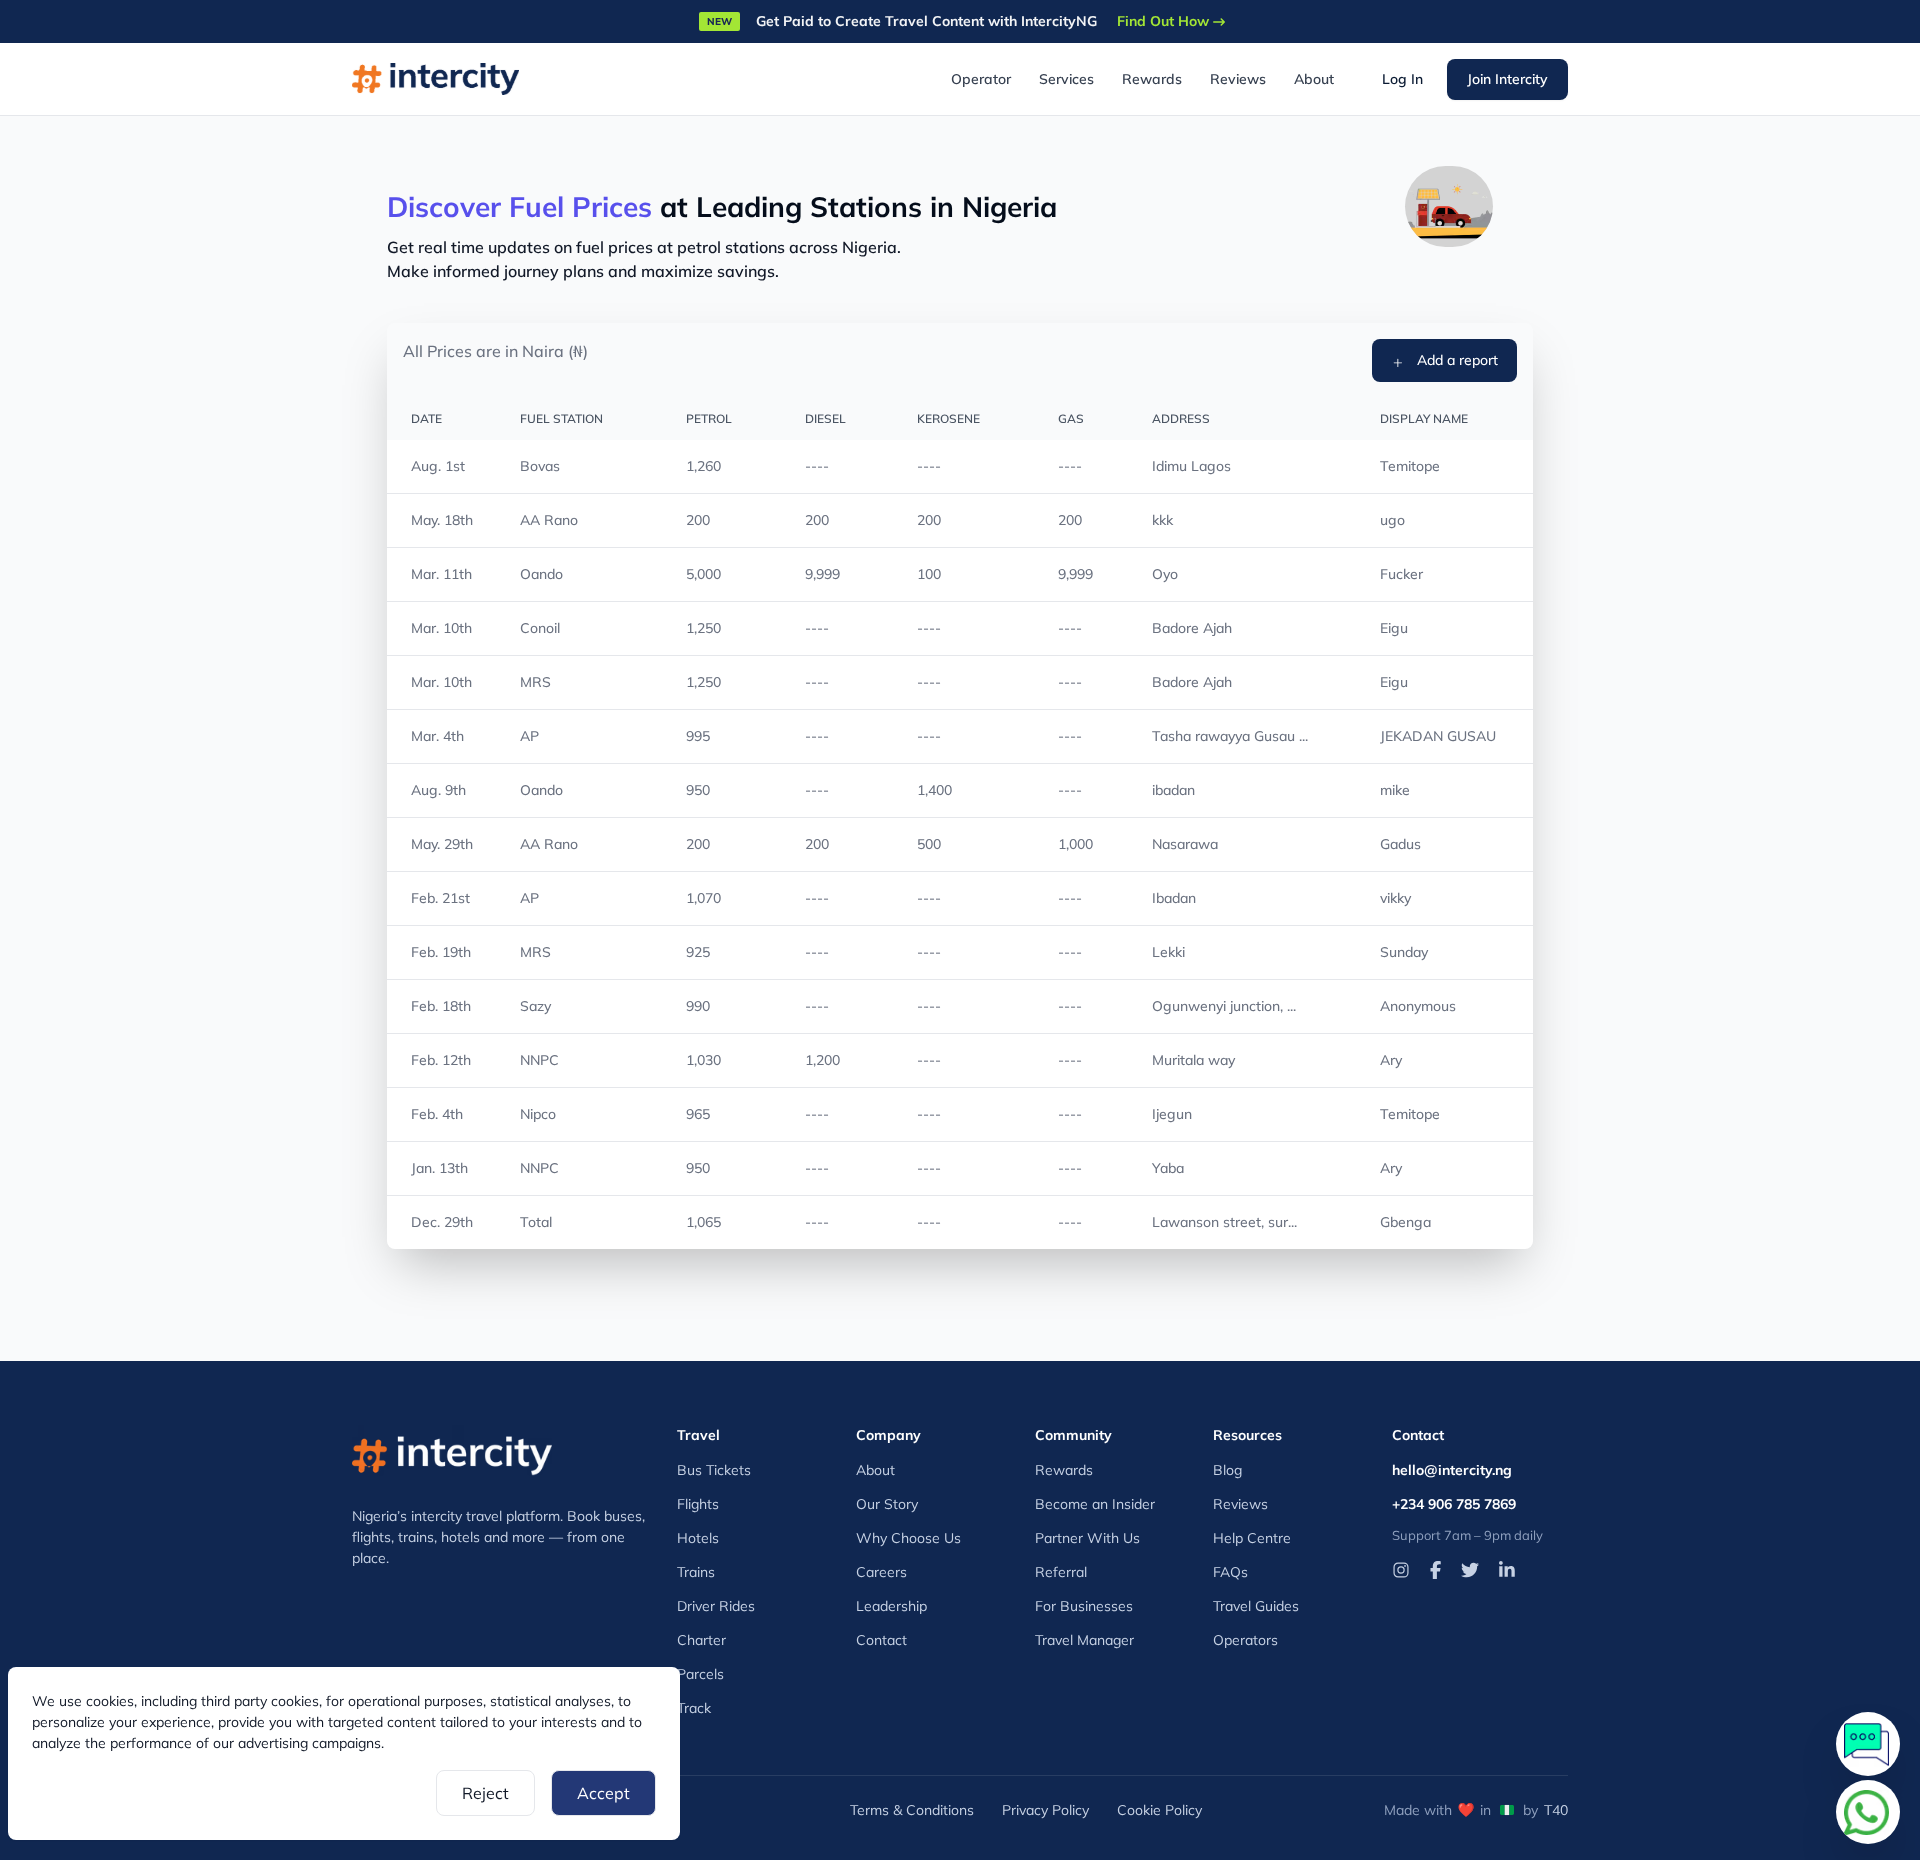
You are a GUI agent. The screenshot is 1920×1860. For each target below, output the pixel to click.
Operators (1245, 1640)
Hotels (698, 1538)
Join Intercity (1507, 79)
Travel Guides (1256, 1606)
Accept (603, 1793)
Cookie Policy (1159, 1810)
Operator (981, 79)
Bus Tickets (714, 1470)
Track (694, 1708)
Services (1066, 79)
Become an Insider (1095, 1504)
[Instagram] (1401, 1570)
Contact (881, 1640)
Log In (1402, 79)
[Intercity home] (452, 1450)
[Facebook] (1435, 1570)
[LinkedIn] (1507, 1570)
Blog (1227, 1470)
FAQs (1230, 1572)
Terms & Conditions (912, 1810)
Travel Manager (1084, 1640)
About (1314, 79)
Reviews (1238, 79)
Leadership (891, 1606)
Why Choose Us (908, 1538)
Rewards (1152, 79)
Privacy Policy (1045, 1810)
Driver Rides (716, 1606)
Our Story (887, 1504)
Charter (701, 1640)
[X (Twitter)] (1470, 1570)
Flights (698, 1504)
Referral (1061, 1572)
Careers (881, 1572)
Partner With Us (1087, 1538)
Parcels (700, 1674)
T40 (1556, 1810)
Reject (485, 1793)
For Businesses (1084, 1606)
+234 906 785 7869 (1454, 1504)
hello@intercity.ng (1452, 1470)
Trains (696, 1572)
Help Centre (1252, 1538)
